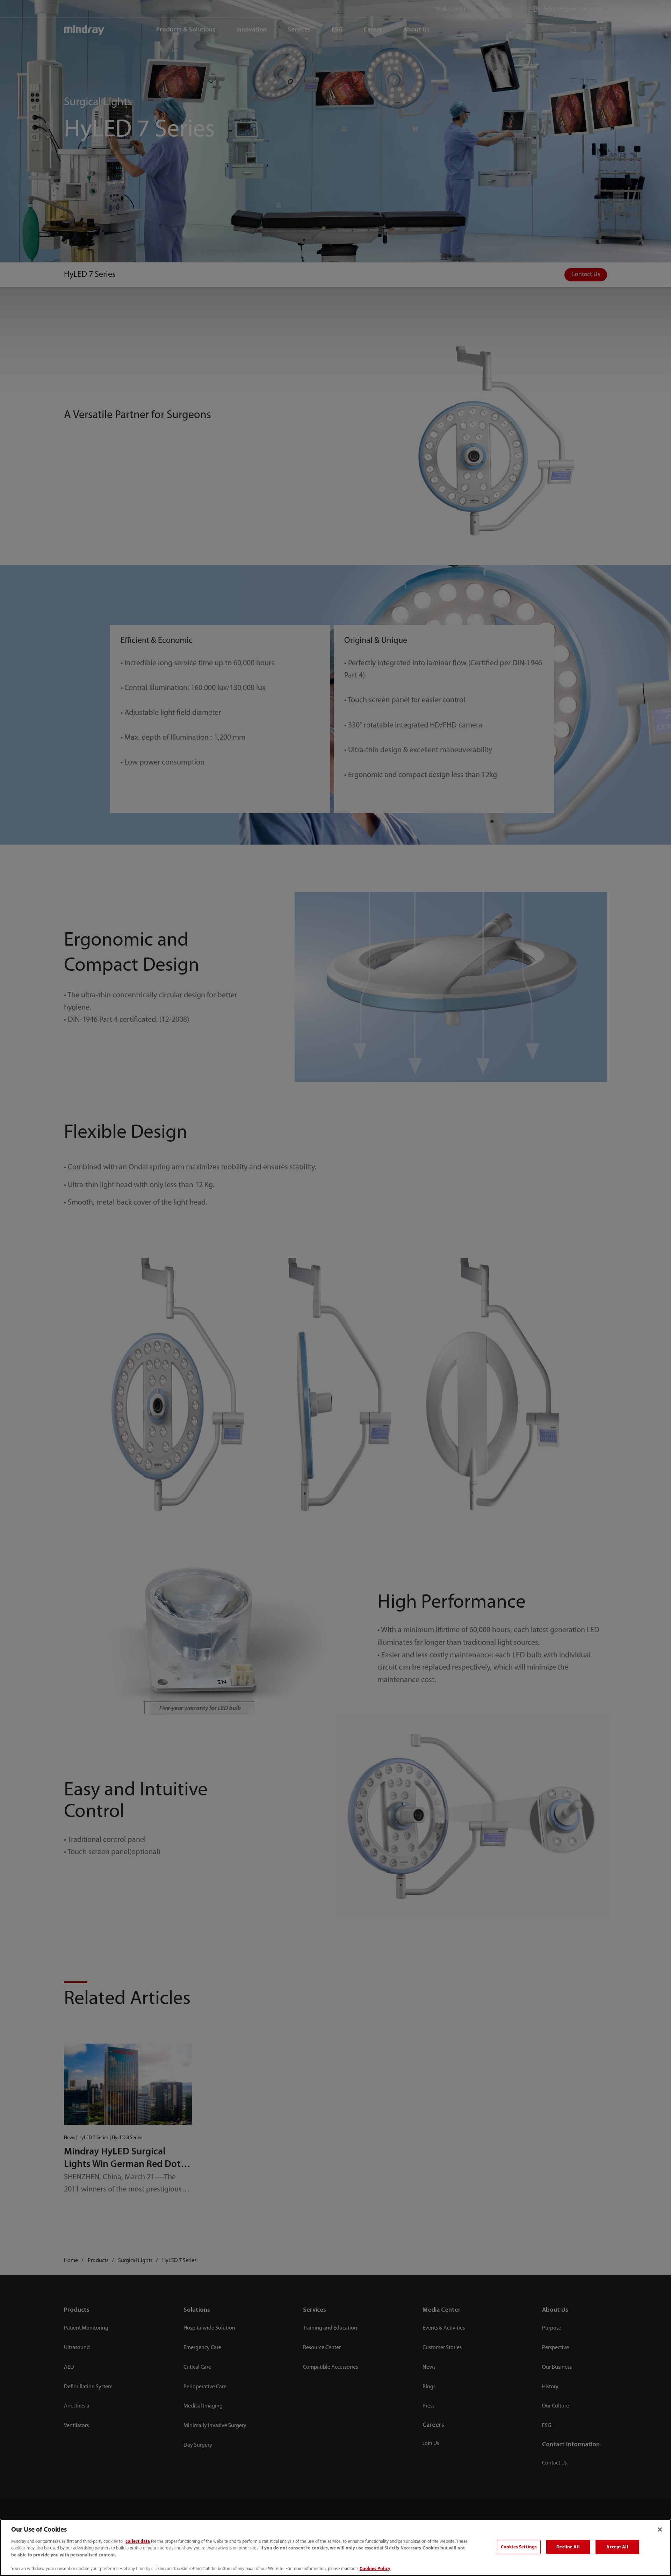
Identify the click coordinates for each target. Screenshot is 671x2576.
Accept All (617, 2547)
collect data (138, 2542)
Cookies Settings (519, 2547)
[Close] (660, 2530)
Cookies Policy (375, 2569)
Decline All (568, 2547)
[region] (335, 2548)
